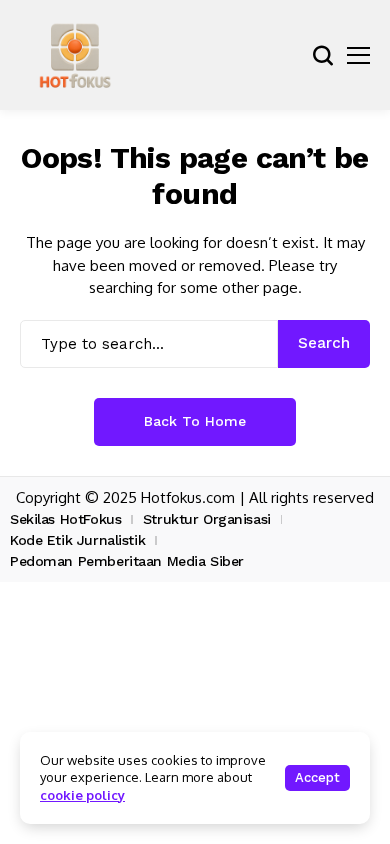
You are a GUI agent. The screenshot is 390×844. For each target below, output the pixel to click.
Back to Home (195, 421)
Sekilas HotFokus (65, 519)
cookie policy (82, 795)
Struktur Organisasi (207, 519)
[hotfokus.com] (75, 55)
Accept (317, 777)
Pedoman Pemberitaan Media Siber (127, 561)
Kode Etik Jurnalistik (77, 540)
